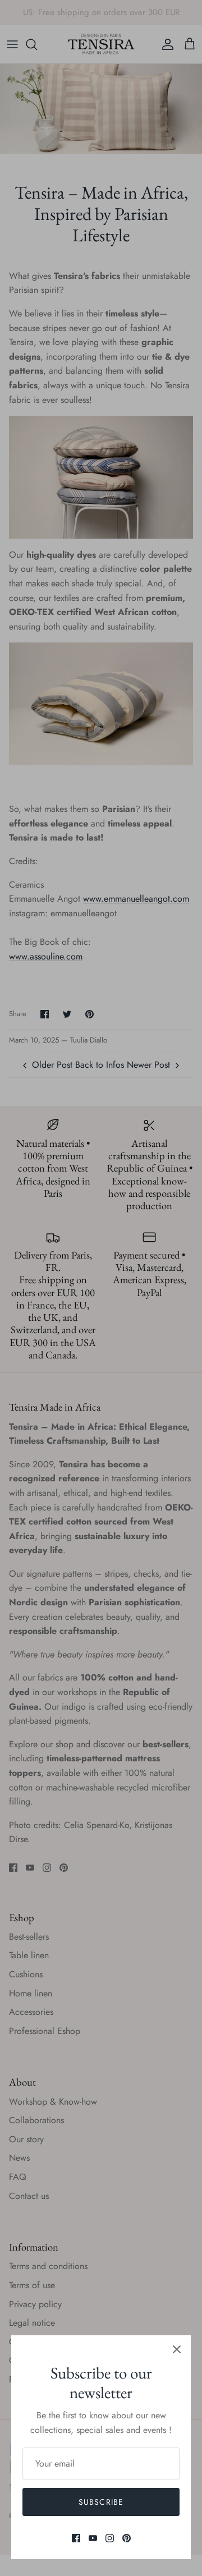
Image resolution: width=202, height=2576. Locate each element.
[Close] (177, 2349)
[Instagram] (110, 2538)
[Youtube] (93, 2538)
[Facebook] (76, 2538)
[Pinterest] (127, 2538)
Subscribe (101, 2502)
